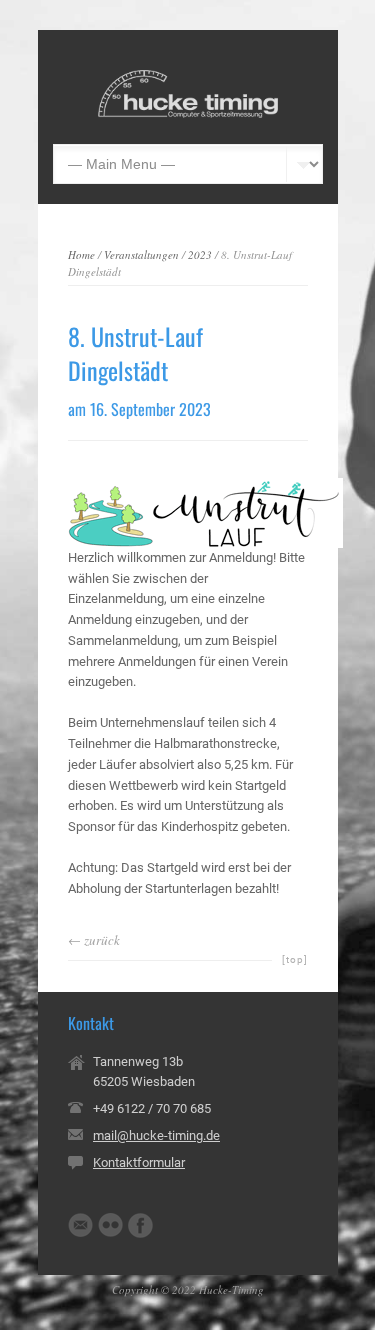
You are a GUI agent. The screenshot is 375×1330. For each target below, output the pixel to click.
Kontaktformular (139, 1162)
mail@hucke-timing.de (156, 1135)
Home (81, 254)
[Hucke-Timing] (188, 113)
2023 (200, 254)
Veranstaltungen (141, 254)
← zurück (94, 940)
